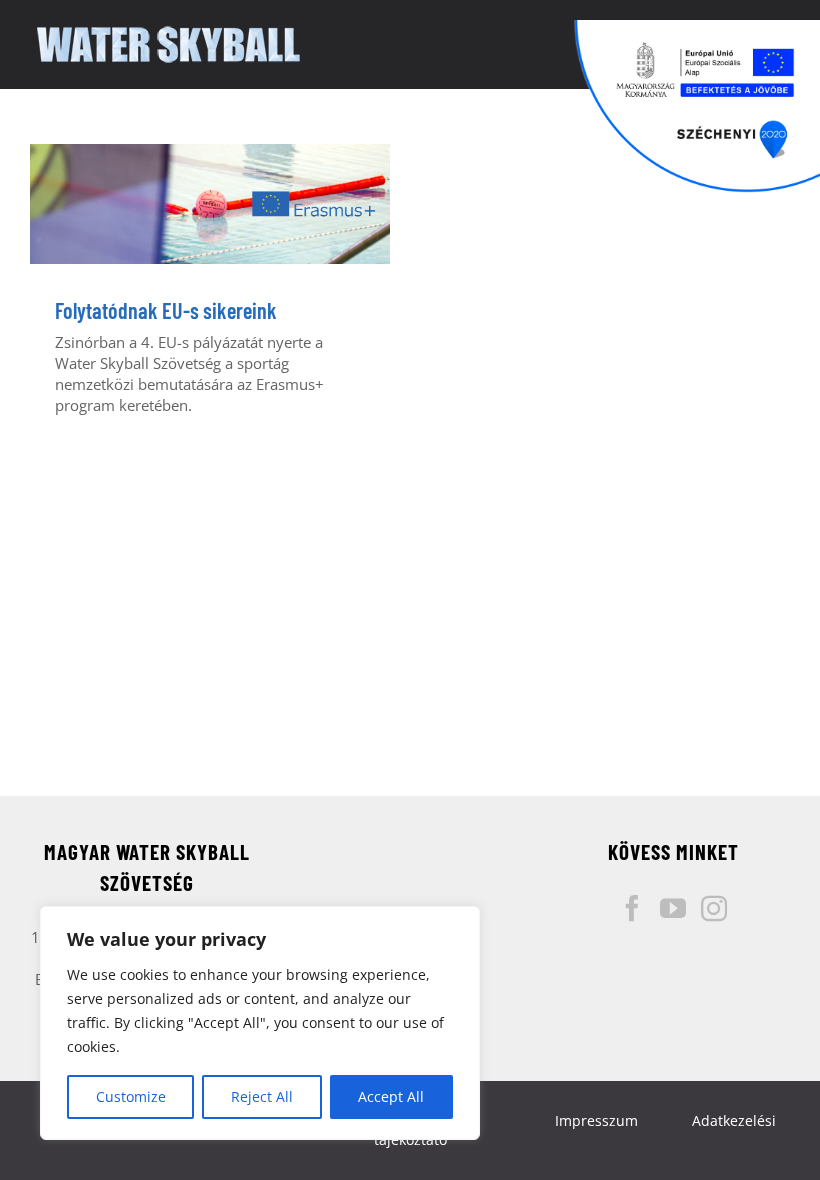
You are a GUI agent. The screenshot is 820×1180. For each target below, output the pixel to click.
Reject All (262, 1096)
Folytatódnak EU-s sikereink (166, 310)
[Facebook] (632, 908)
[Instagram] (714, 908)
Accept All (391, 1096)
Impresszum (596, 1120)
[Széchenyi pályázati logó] (697, 106)
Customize (131, 1096)
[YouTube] (673, 908)
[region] (260, 1023)
